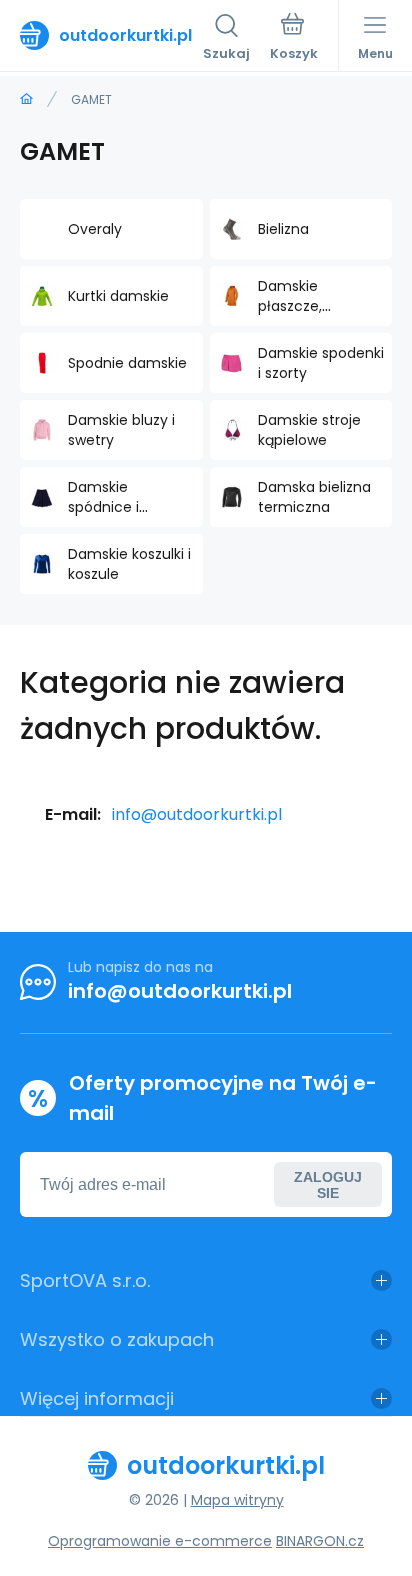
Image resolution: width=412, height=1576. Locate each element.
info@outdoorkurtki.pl (197, 814)
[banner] (111, 35)
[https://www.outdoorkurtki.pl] (26, 99)
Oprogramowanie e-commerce (160, 1541)
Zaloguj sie (328, 1185)
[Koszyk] (294, 39)
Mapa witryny (237, 1500)
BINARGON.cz (320, 1541)
